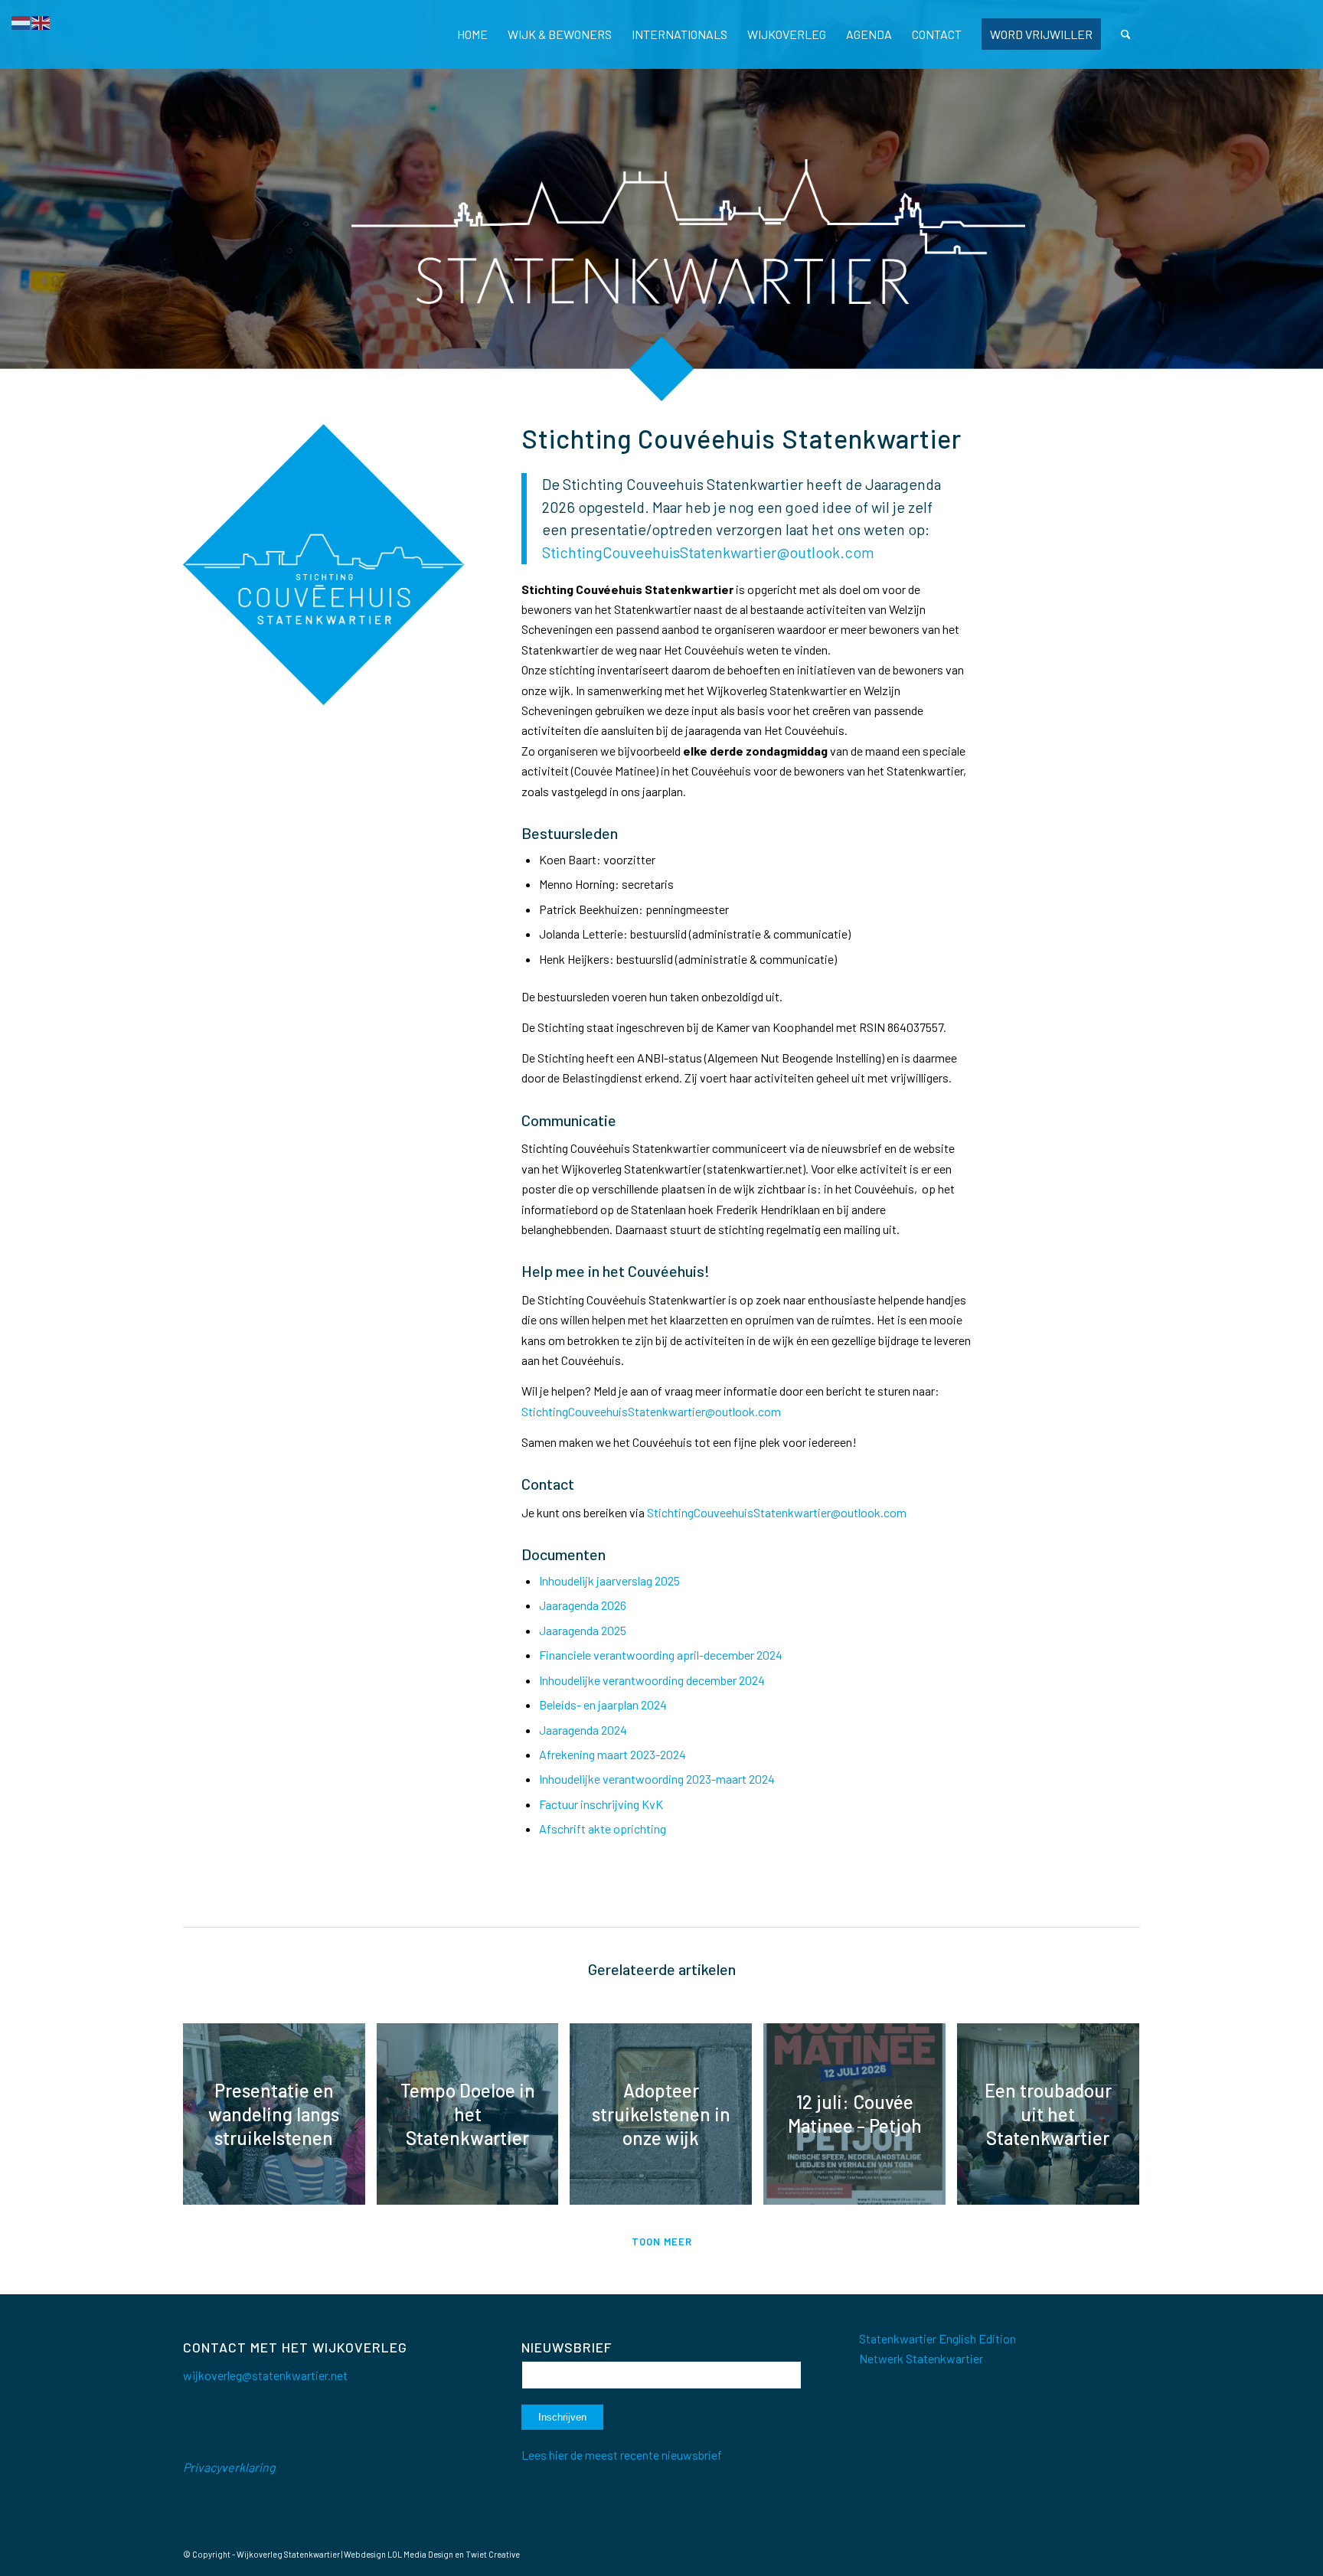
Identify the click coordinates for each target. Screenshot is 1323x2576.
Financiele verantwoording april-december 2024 (661, 1655)
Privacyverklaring (229, 2467)
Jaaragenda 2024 (583, 1730)
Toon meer (662, 2241)
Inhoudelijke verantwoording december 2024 (652, 1680)
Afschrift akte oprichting (603, 1828)
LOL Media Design (420, 2554)
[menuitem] (472, 34)
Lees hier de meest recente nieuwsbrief (622, 2455)
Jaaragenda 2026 (583, 1605)
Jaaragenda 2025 (583, 1630)
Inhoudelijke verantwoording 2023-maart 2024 (657, 1779)
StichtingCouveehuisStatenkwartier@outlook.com (777, 1512)
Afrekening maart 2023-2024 (612, 1754)
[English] (41, 21)
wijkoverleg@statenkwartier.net (265, 2375)
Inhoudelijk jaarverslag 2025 (609, 1580)
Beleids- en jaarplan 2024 (603, 1704)
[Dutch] (21, 21)
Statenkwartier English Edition (938, 2338)
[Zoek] (1126, 34)
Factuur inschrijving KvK (601, 1804)
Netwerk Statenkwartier (921, 2358)
